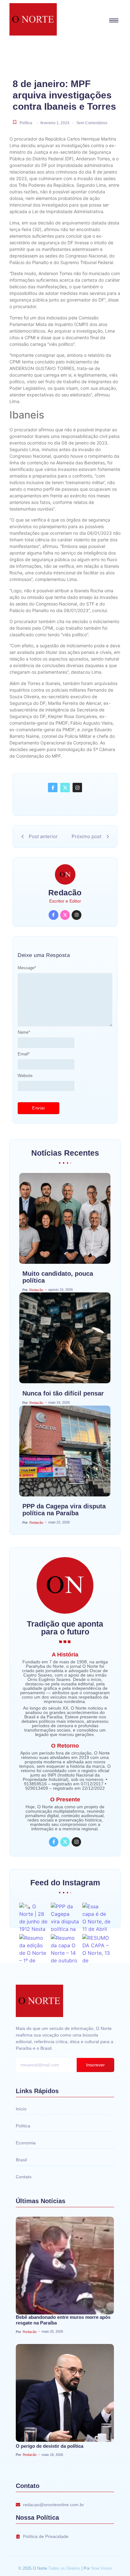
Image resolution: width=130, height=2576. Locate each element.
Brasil (21, 2160)
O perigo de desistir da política (50, 2446)
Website (25, 1076)
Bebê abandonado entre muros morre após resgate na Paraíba (63, 2320)
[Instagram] (77, 788)
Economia (26, 2143)
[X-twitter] (65, 788)
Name (24, 1032)
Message (27, 968)
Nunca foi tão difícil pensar (63, 1393)
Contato (24, 2177)
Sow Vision (101, 2568)
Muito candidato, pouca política (58, 1277)
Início (21, 2109)
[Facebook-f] (53, 788)
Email (24, 1054)
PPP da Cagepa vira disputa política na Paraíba (64, 1510)
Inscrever (95, 2065)
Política (26, 123)
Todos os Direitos (65, 2568)
